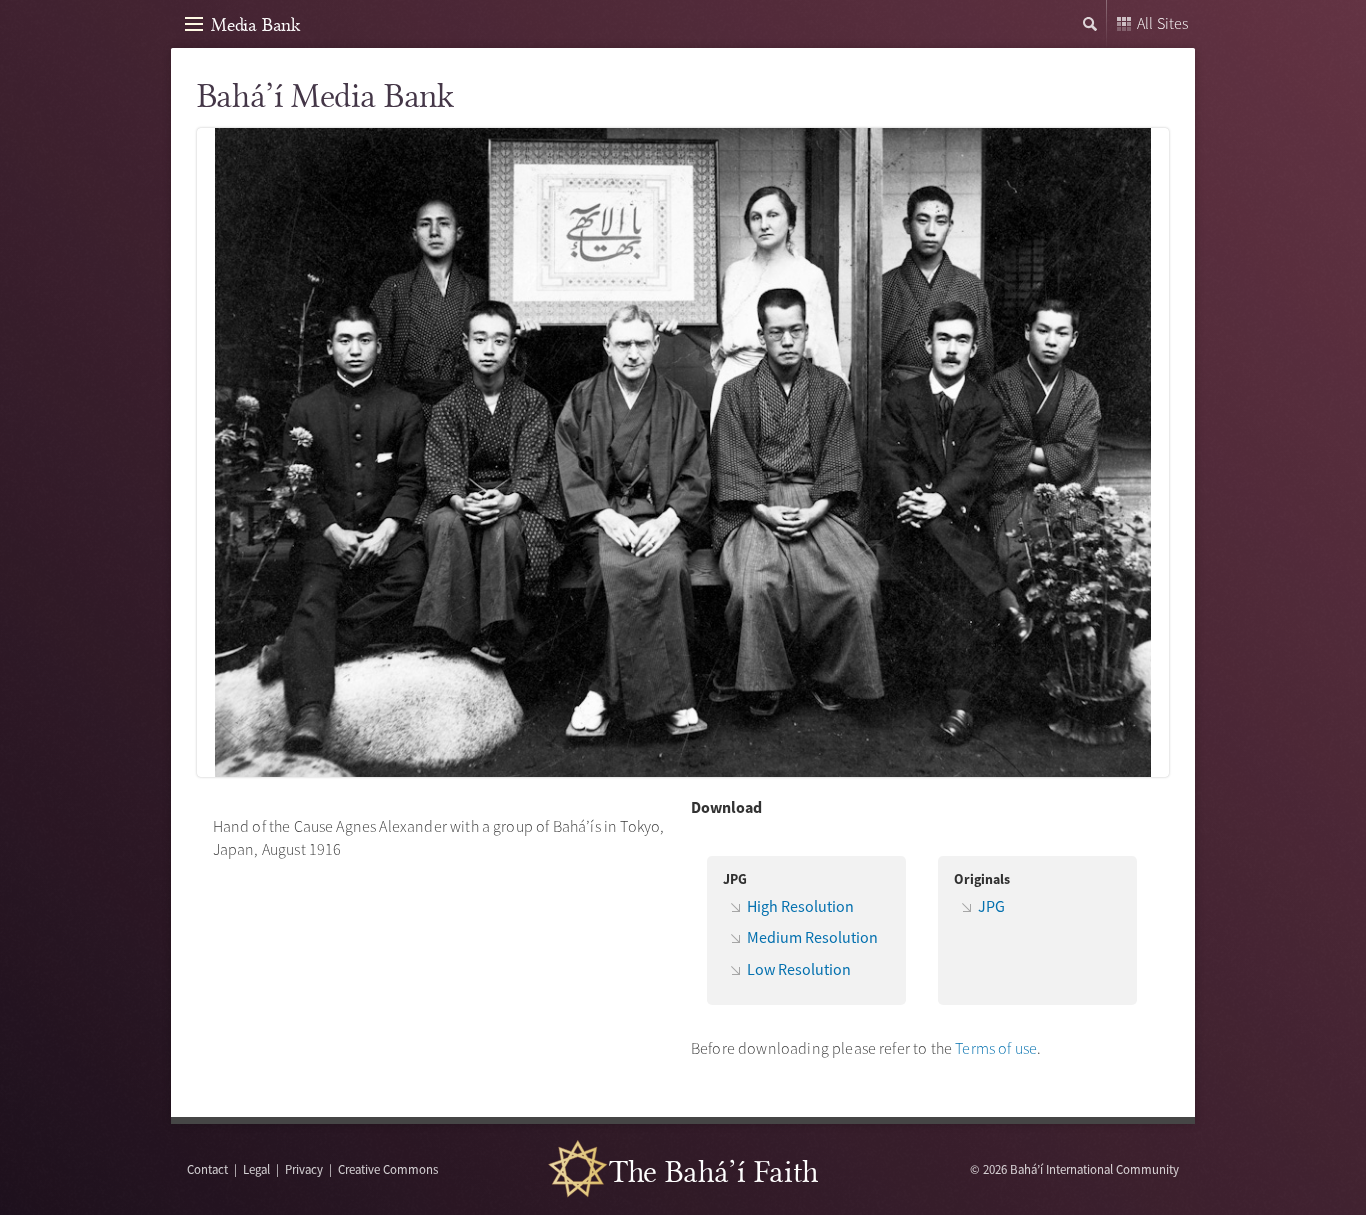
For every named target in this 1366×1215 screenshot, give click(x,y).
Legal (256, 1169)
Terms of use (996, 1048)
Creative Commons (388, 1169)
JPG (991, 906)
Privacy (304, 1169)
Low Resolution (799, 969)
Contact (207, 1169)
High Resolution (800, 906)
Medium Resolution (812, 937)
